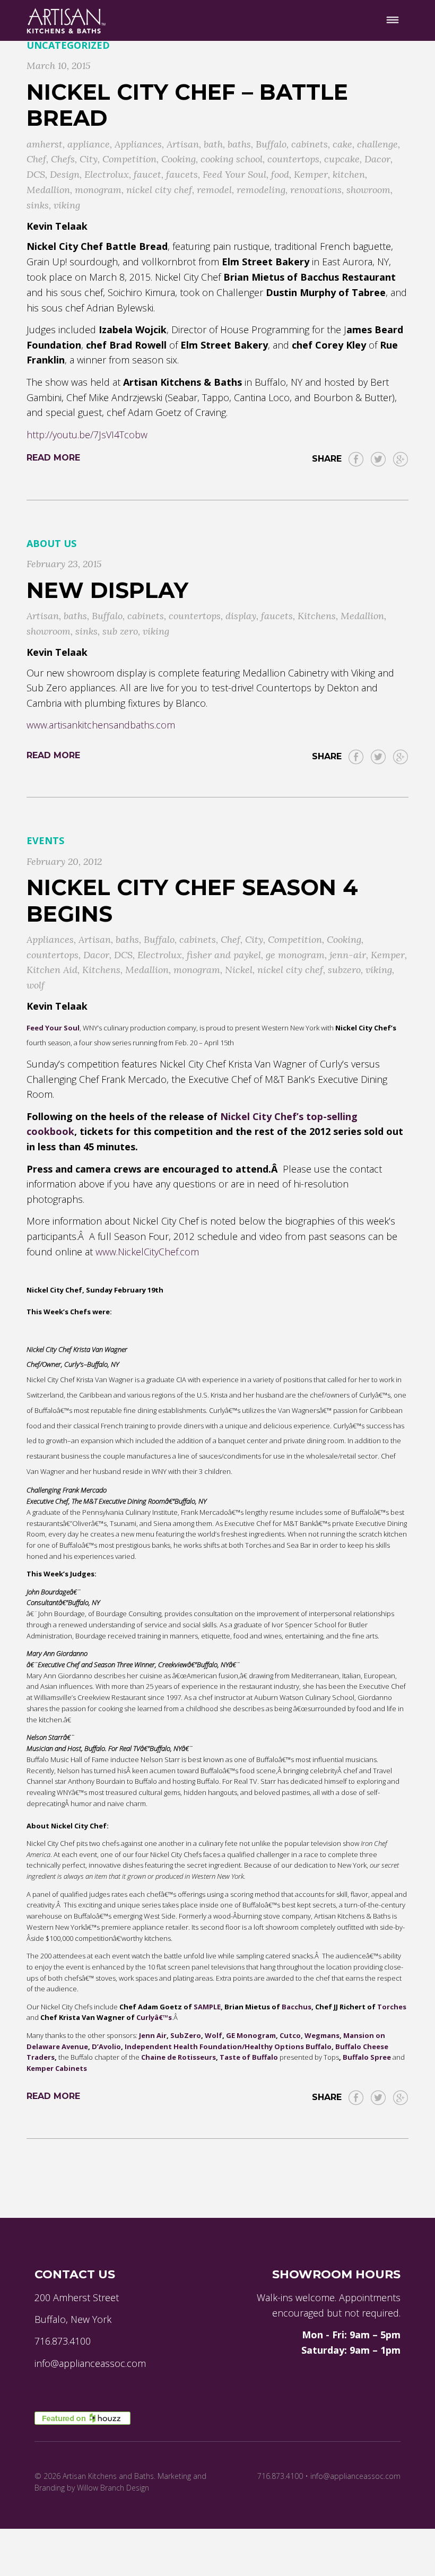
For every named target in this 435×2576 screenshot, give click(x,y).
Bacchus (297, 2007)
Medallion (48, 190)
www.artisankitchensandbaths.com (101, 725)
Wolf (214, 2035)
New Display (107, 590)
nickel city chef (159, 190)
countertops (293, 159)
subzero (344, 970)
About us (51, 543)
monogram (98, 190)
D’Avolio (106, 2046)
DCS (36, 174)
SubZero (186, 2035)
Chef (36, 159)
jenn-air (348, 955)
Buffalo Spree (367, 2057)
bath (213, 144)
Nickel (239, 970)
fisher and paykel (224, 955)
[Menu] (393, 20)
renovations (316, 190)
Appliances (138, 144)
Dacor (377, 159)
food (280, 174)
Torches (392, 2007)
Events (45, 840)
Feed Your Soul (234, 174)
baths (239, 144)
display (241, 616)
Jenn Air (153, 2035)
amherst (45, 144)
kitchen (349, 174)
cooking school (232, 159)
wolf (36, 985)
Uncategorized (68, 45)
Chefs (63, 159)
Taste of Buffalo (249, 2057)
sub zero (120, 631)
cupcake (342, 159)
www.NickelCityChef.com (147, 1252)
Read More (53, 458)
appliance (89, 144)
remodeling (261, 190)
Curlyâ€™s (154, 2017)
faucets (182, 174)
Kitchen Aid (52, 970)
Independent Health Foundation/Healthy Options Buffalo (228, 2046)
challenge (377, 144)
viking (67, 205)
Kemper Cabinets (57, 2068)
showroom (368, 190)
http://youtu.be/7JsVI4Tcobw (87, 435)
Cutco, (291, 2035)
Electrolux (107, 174)
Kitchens (317, 616)
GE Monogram (251, 2035)
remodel (214, 190)
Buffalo (271, 144)
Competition (129, 159)
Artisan (183, 144)
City (89, 159)
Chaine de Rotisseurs (179, 2057)
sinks (38, 205)
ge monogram (295, 955)
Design (65, 174)
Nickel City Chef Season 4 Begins (192, 900)
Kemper (311, 174)
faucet (147, 174)
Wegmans (322, 2035)
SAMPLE (207, 2007)
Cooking (179, 159)
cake (342, 144)
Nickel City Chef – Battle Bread (187, 105)
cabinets (310, 144)
